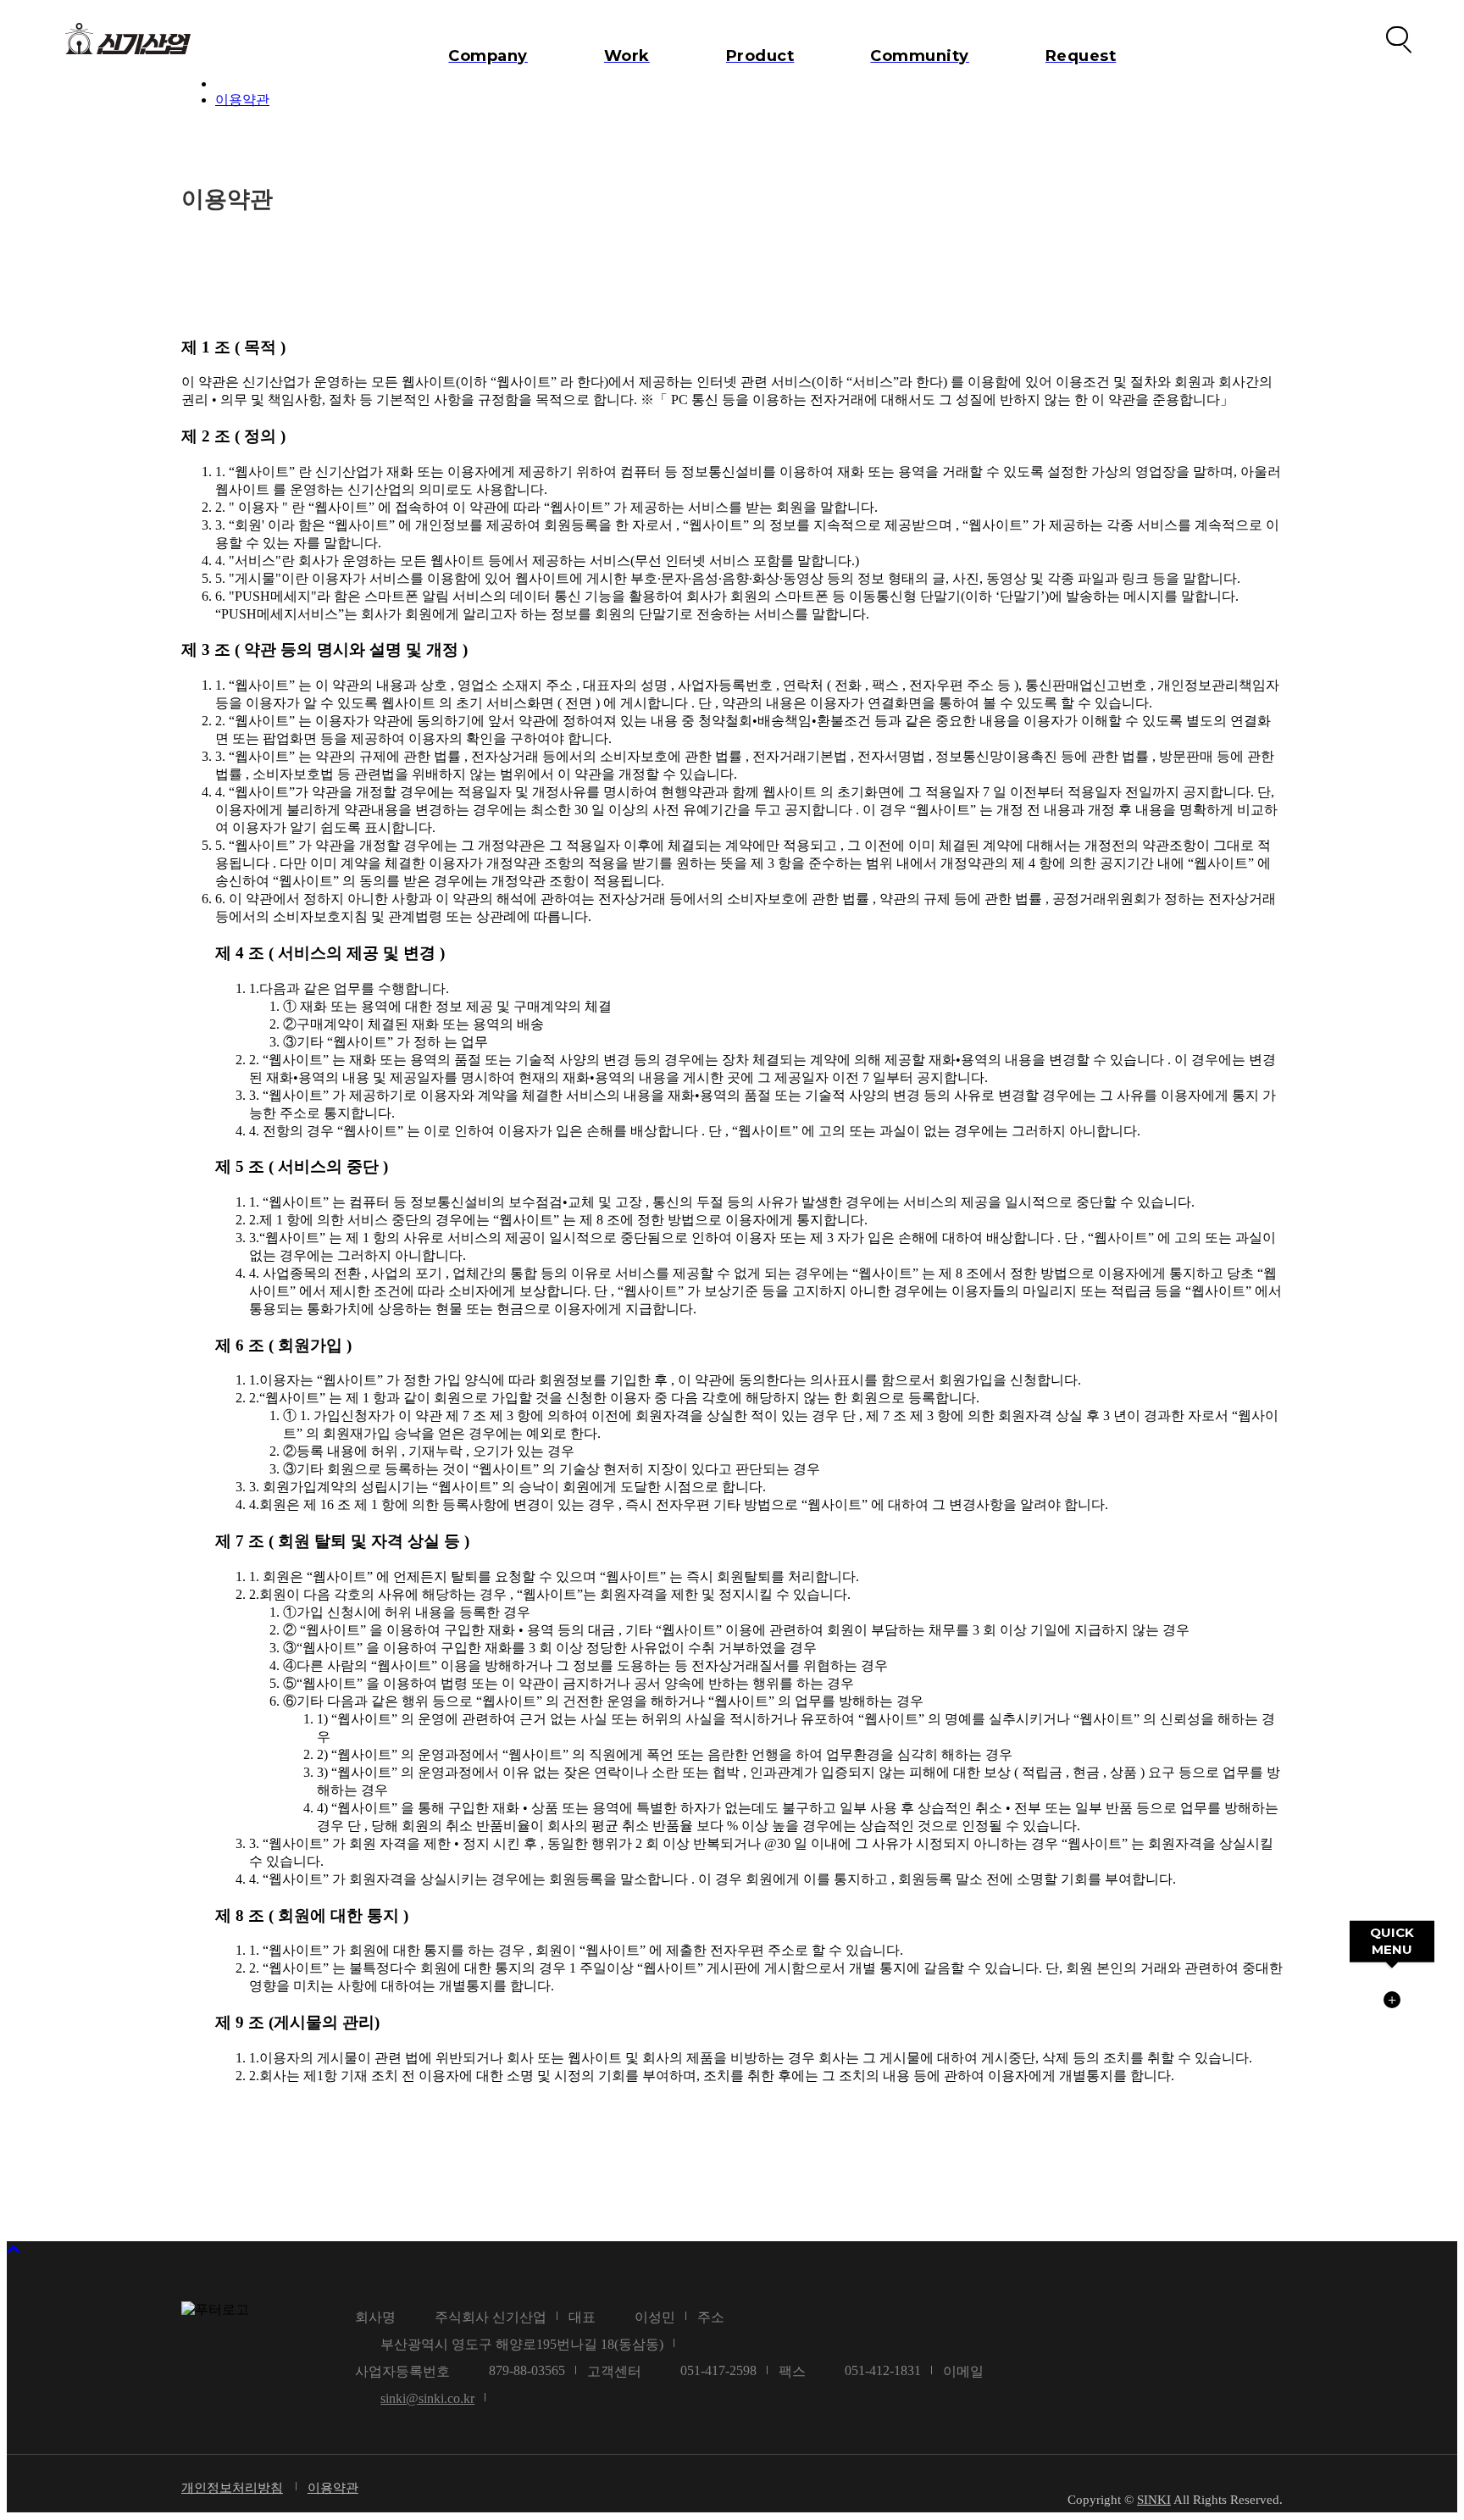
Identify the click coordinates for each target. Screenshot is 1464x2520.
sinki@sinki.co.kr (427, 2398)
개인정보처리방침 (232, 2488)
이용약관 (242, 100)
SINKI (1154, 2500)
